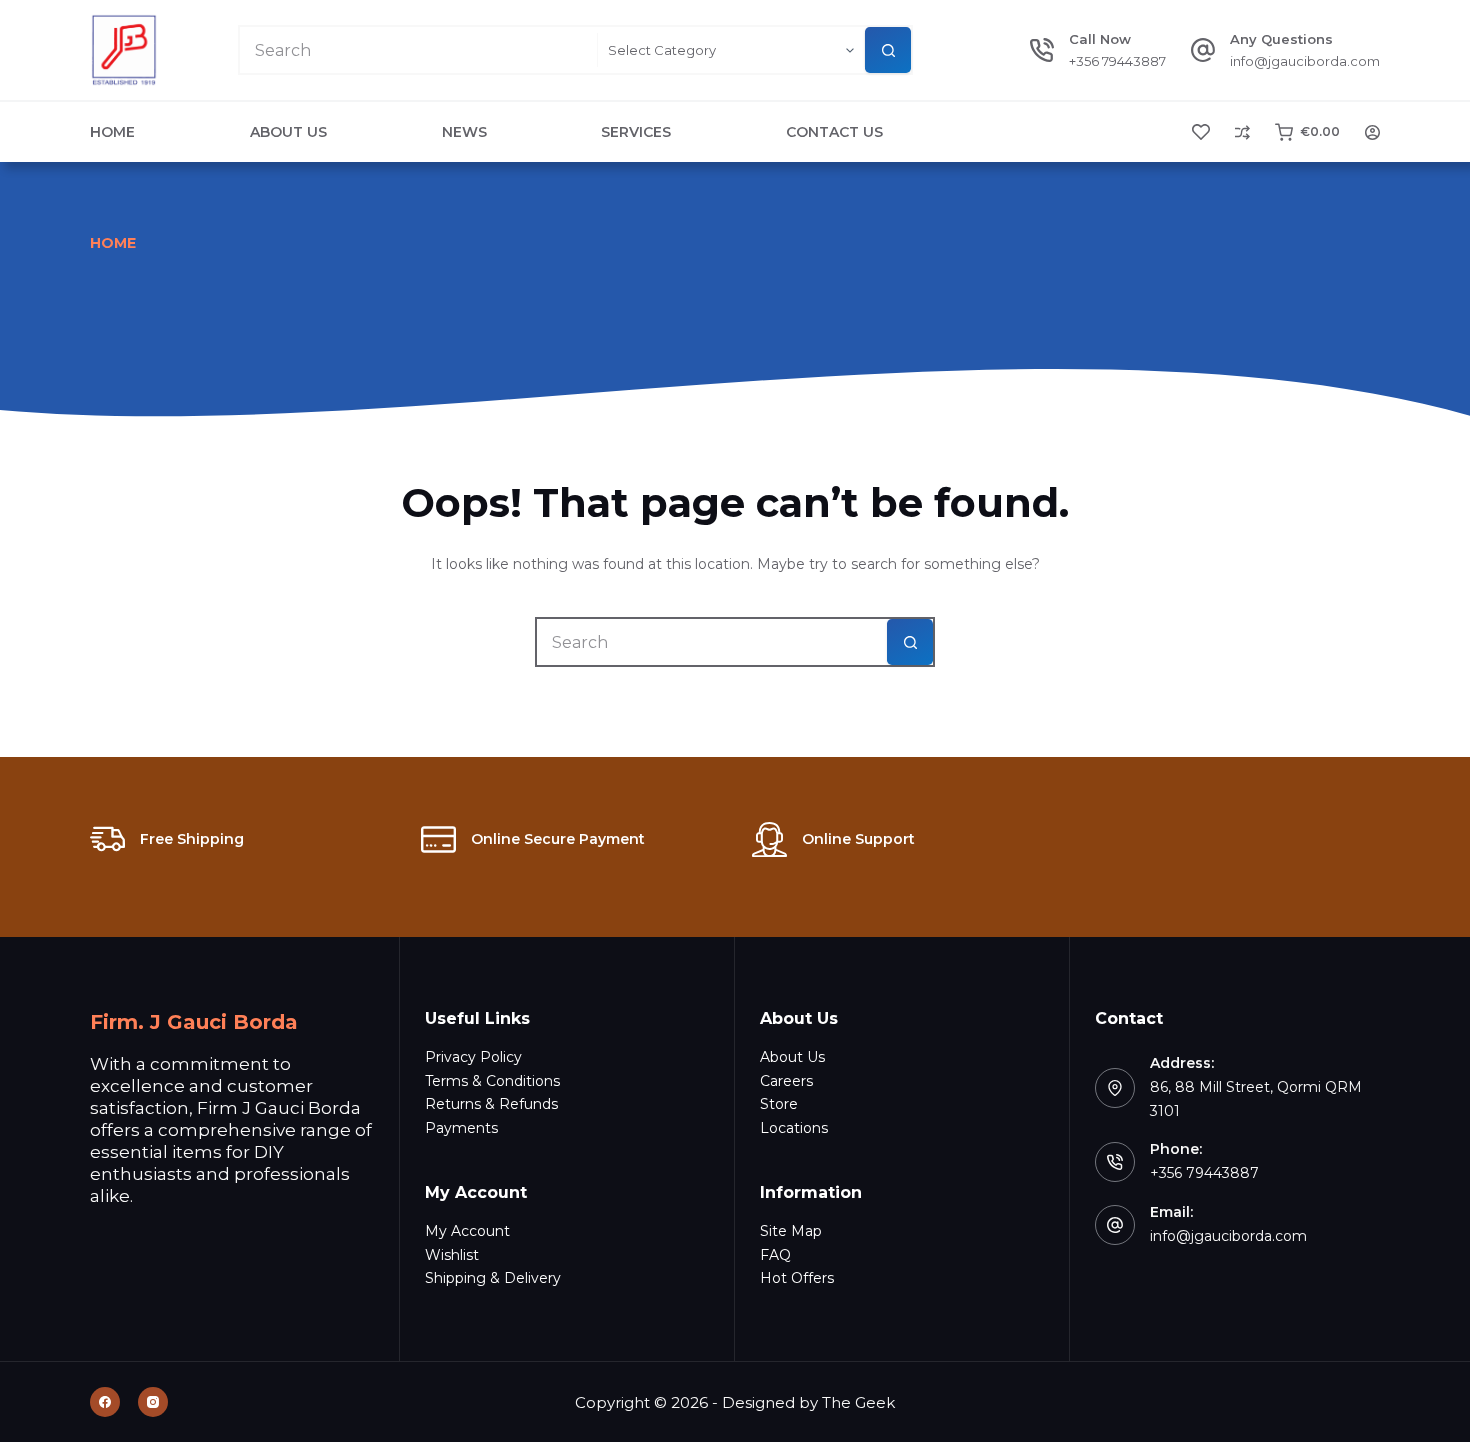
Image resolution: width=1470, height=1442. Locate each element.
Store (779, 1104)
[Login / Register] (1372, 132)
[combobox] (418, 50)
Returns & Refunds (491, 1104)
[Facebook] (105, 1402)
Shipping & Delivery (493, 1278)
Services (636, 132)
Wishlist (452, 1255)
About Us (288, 132)
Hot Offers (797, 1278)
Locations (794, 1128)
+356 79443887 (1117, 61)
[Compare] (1242, 132)
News (464, 132)
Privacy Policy (473, 1057)
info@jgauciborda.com (1305, 61)
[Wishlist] (1201, 132)
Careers (786, 1081)
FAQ (775, 1255)
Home (112, 132)
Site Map (791, 1231)
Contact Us (834, 132)
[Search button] (888, 50)
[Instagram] (153, 1402)
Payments (461, 1128)
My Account (467, 1231)
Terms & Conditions (492, 1081)
